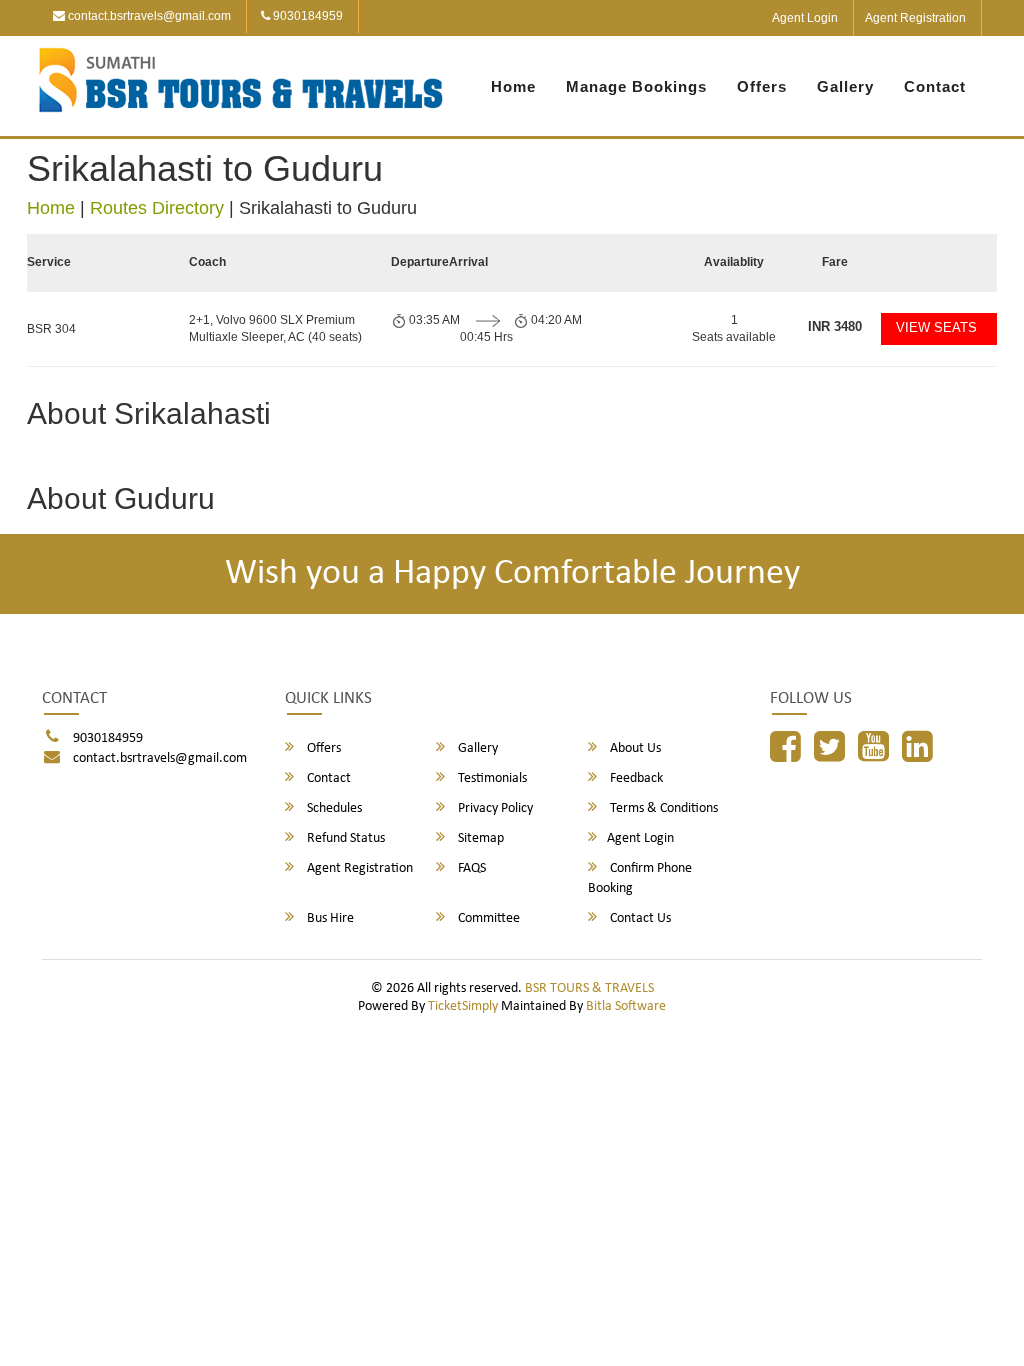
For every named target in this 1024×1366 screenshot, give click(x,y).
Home (513, 86)
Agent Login (805, 18)
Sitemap (479, 838)
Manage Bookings (636, 86)
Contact (935, 86)
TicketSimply (463, 1006)
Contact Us (639, 918)
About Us (634, 748)
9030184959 (306, 16)
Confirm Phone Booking (640, 878)
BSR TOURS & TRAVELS (589, 988)
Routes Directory (157, 208)
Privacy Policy (494, 808)
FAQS (470, 868)
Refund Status (344, 838)
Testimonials (491, 778)
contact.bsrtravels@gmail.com (148, 16)
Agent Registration (915, 18)
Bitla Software (626, 1006)
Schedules (333, 808)
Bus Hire (329, 918)
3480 (835, 326)
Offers (762, 86)
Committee (487, 918)
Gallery (845, 86)
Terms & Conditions (662, 808)
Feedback (635, 778)
